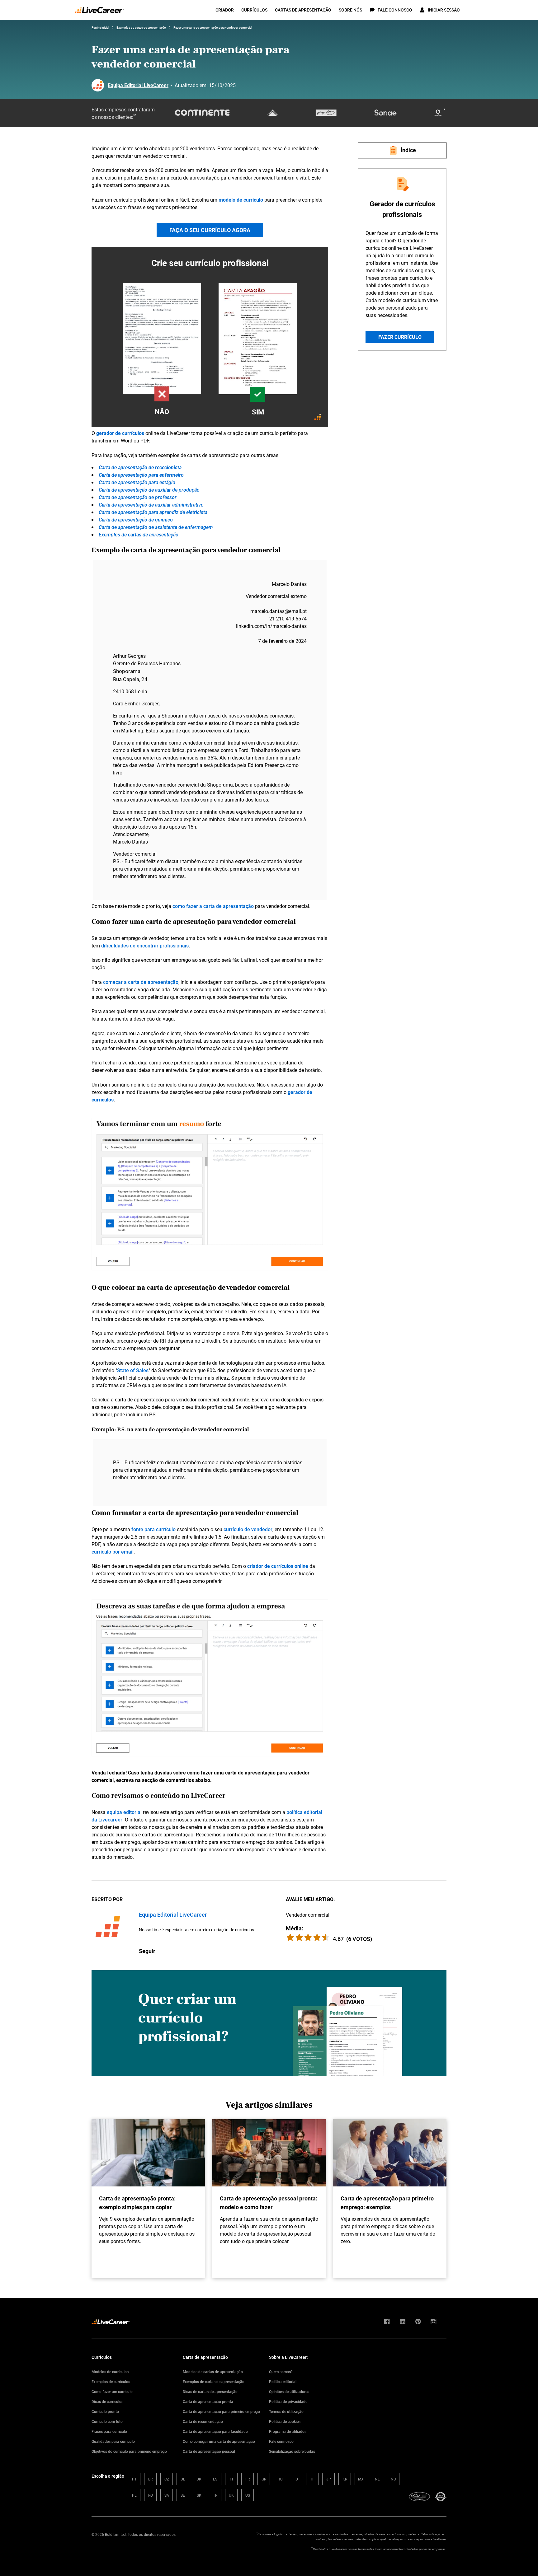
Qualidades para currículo (113, 2441)
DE (183, 2479)
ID (296, 2479)
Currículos (254, 10)
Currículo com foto (107, 2421)
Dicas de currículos (107, 2401)
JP (329, 2479)
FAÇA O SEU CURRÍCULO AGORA (210, 230)
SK (199, 2495)
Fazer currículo (400, 337)
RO (151, 2495)
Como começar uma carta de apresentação (219, 2441)
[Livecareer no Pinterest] (418, 2322)
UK (231, 2495)
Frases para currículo (109, 2431)
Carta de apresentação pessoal (209, 2451)
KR (345, 2479)
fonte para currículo (153, 1529)
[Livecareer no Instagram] (434, 2322)
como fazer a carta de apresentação (213, 906)
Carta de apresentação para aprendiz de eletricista (153, 512)
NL (377, 2479)
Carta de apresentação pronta (208, 2401)
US (248, 2495)
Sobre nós (350, 10)
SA (167, 2495)
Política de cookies (285, 2421)
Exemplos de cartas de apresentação (139, 535)
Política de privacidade (288, 2401)
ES (215, 2479)
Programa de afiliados (288, 2431)
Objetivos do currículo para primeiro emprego (129, 2451)
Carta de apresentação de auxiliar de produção (149, 490)
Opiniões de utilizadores (289, 2391)
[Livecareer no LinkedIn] (403, 2322)
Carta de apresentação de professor (138, 497)
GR (264, 2479)
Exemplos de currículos (111, 2382)
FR (248, 2479)
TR (215, 2495)
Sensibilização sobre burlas (292, 2451)
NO (393, 2479)
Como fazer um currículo (112, 2391)
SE (183, 2495)
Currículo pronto (105, 2411)
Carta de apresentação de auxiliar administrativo (151, 505)
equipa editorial (124, 1812)
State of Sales (133, 1370)
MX (361, 2479)
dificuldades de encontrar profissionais (145, 946)
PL (134, 2495)
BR (150, 2479)
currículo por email (113, 1552)
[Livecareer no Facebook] (387, 2322)
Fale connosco (281, 2441)
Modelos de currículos (110, 2372)
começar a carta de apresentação (141, 982)
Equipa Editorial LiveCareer (138, 85)
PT (134, 2479)
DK (199, 2479)
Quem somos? (281, 2372)
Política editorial (283, 2382)
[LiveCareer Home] (99, 10)
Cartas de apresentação (303, 10)
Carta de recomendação (203, 2421)
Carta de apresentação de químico (136, 520)
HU (280, 2479)
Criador (225, 10)
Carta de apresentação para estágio (137, 482)
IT (312, 2479)
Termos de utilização (286, 2411)
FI (231, 2479)
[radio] (326, 1937)
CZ (167, 2479)
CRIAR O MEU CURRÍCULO (210, 342)
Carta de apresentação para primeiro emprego (221, 2411)
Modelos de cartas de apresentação (213, 2372)
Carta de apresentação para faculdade (215, 2431)
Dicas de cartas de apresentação (210, 2391)
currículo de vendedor (248, 1529)
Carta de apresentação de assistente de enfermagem (156, 527)
